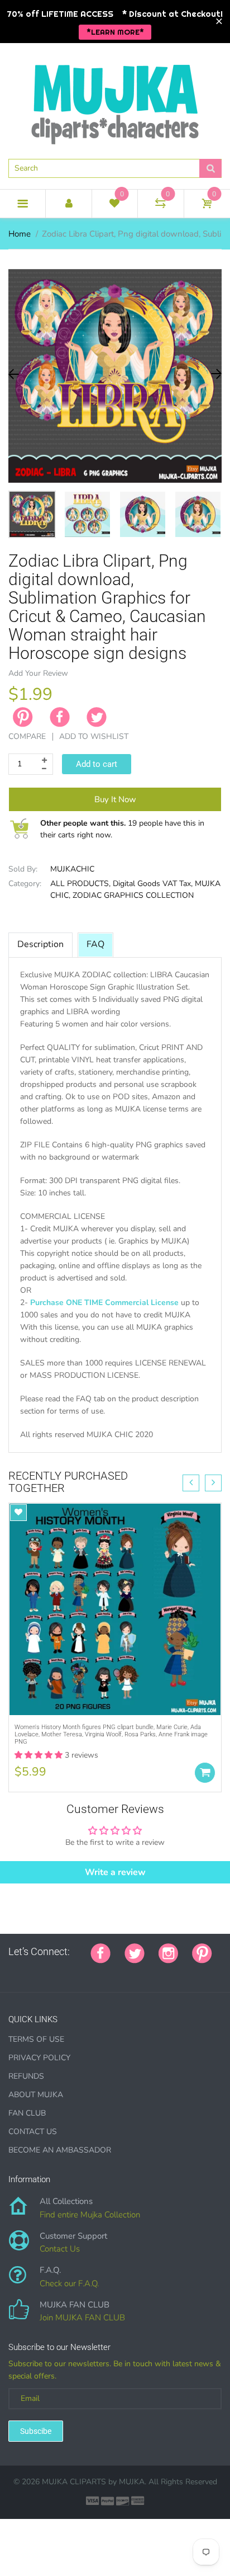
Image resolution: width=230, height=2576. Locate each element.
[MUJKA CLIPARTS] (115, 100)
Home (20, 234)
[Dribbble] (96, 1971)
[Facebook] (60, 717)
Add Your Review (38, 673)
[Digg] (152, 1971)
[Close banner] (219, 22)
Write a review (115, 1872)
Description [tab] (40, 944)
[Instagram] (168, 1952)
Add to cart (97, 764)
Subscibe (36, 2431)
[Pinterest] (202, 1952)
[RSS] (40, 1971)
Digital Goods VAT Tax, (153, 884)
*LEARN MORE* (115, 32)
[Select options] (205, 1773)
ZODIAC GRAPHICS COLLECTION (133, 895)
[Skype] (138, 1971)
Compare (27, 736)
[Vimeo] (110, 1971)
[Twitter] (97, 717)
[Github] (26, 1971)
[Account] (68, 204)
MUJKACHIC (72, 869)
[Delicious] (124, 1971)
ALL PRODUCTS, (80, 884)
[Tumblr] (82, 1971)
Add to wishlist (94, 736)
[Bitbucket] (68, 1971)
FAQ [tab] (95, 944)
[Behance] (166, 1971)
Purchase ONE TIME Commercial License (104, 1303)
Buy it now (115, 799)
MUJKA (132, 2482)
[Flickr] (54, 1971)
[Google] (12, 1971)
